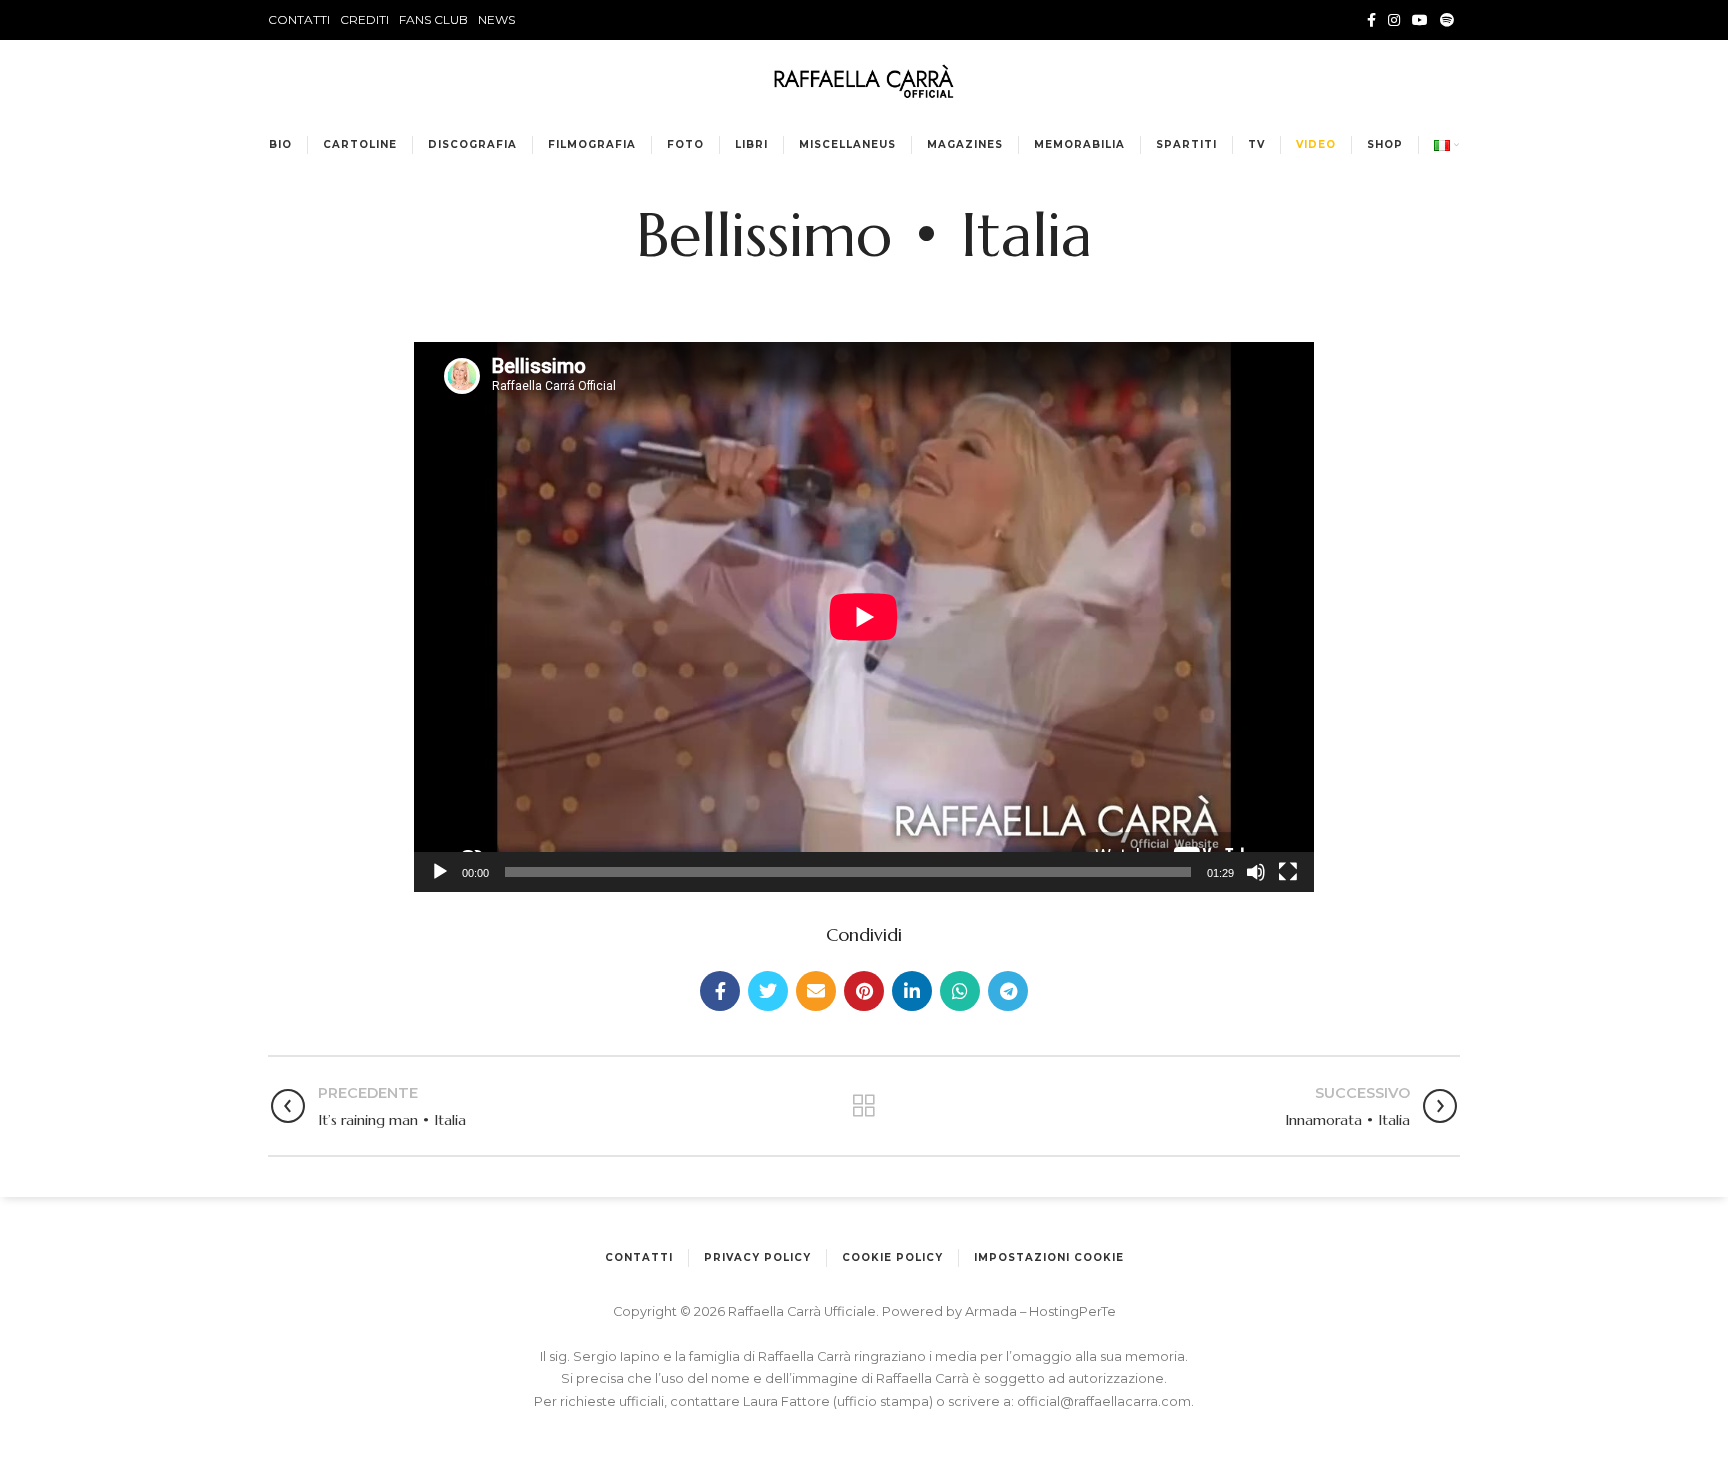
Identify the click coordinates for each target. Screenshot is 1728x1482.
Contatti (639, 1257)
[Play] (440, 872)
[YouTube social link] (1420, 20)
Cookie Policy (892, 1257)
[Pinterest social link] (864, 991)
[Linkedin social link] (912, 991)
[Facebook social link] (1371, 20)
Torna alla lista (863, 1106)
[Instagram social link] (1394, 20)
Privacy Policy (757, 1257)
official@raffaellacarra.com (1104, 1401)
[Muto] (1256, 872)
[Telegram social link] (1008, 991)
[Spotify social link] (1447, 20)
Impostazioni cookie (1049, 1257)
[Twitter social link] (768, 991)
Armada (992, 1311)
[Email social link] (816, 991)
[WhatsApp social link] (960, 991)
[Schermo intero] (1288, 872)
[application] (864, 617)
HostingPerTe (1072, 1311)
